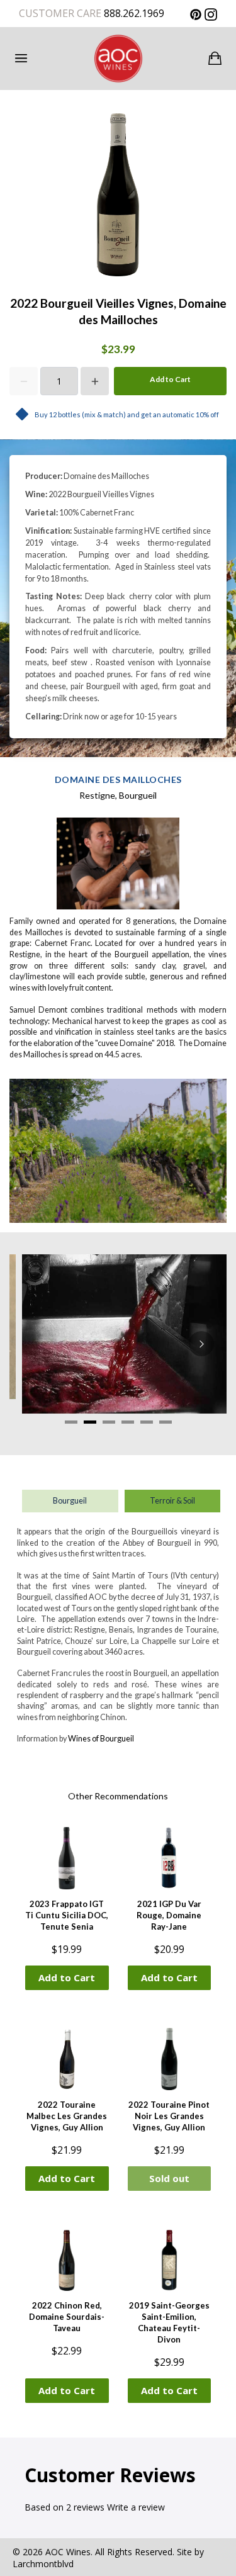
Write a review (136, 2507)
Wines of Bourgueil (101, 1739)
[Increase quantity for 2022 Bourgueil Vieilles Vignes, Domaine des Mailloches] (95, 381)
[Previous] (35, 1344)
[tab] (71, 1422)
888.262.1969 (133, 13)
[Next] (201, 1344)
